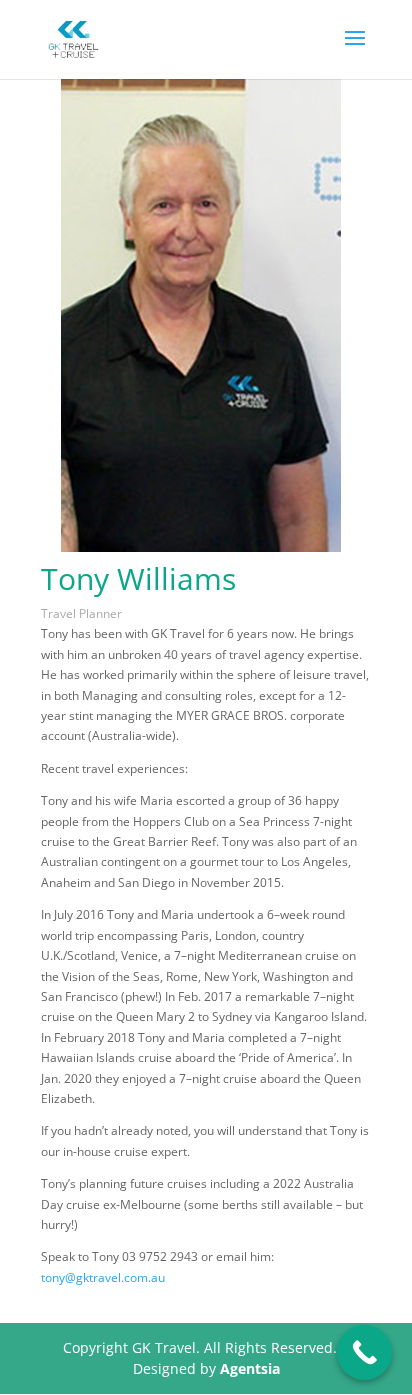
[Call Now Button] (364, 1352)
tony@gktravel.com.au (103, 1277)
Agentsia (250, 1368)
